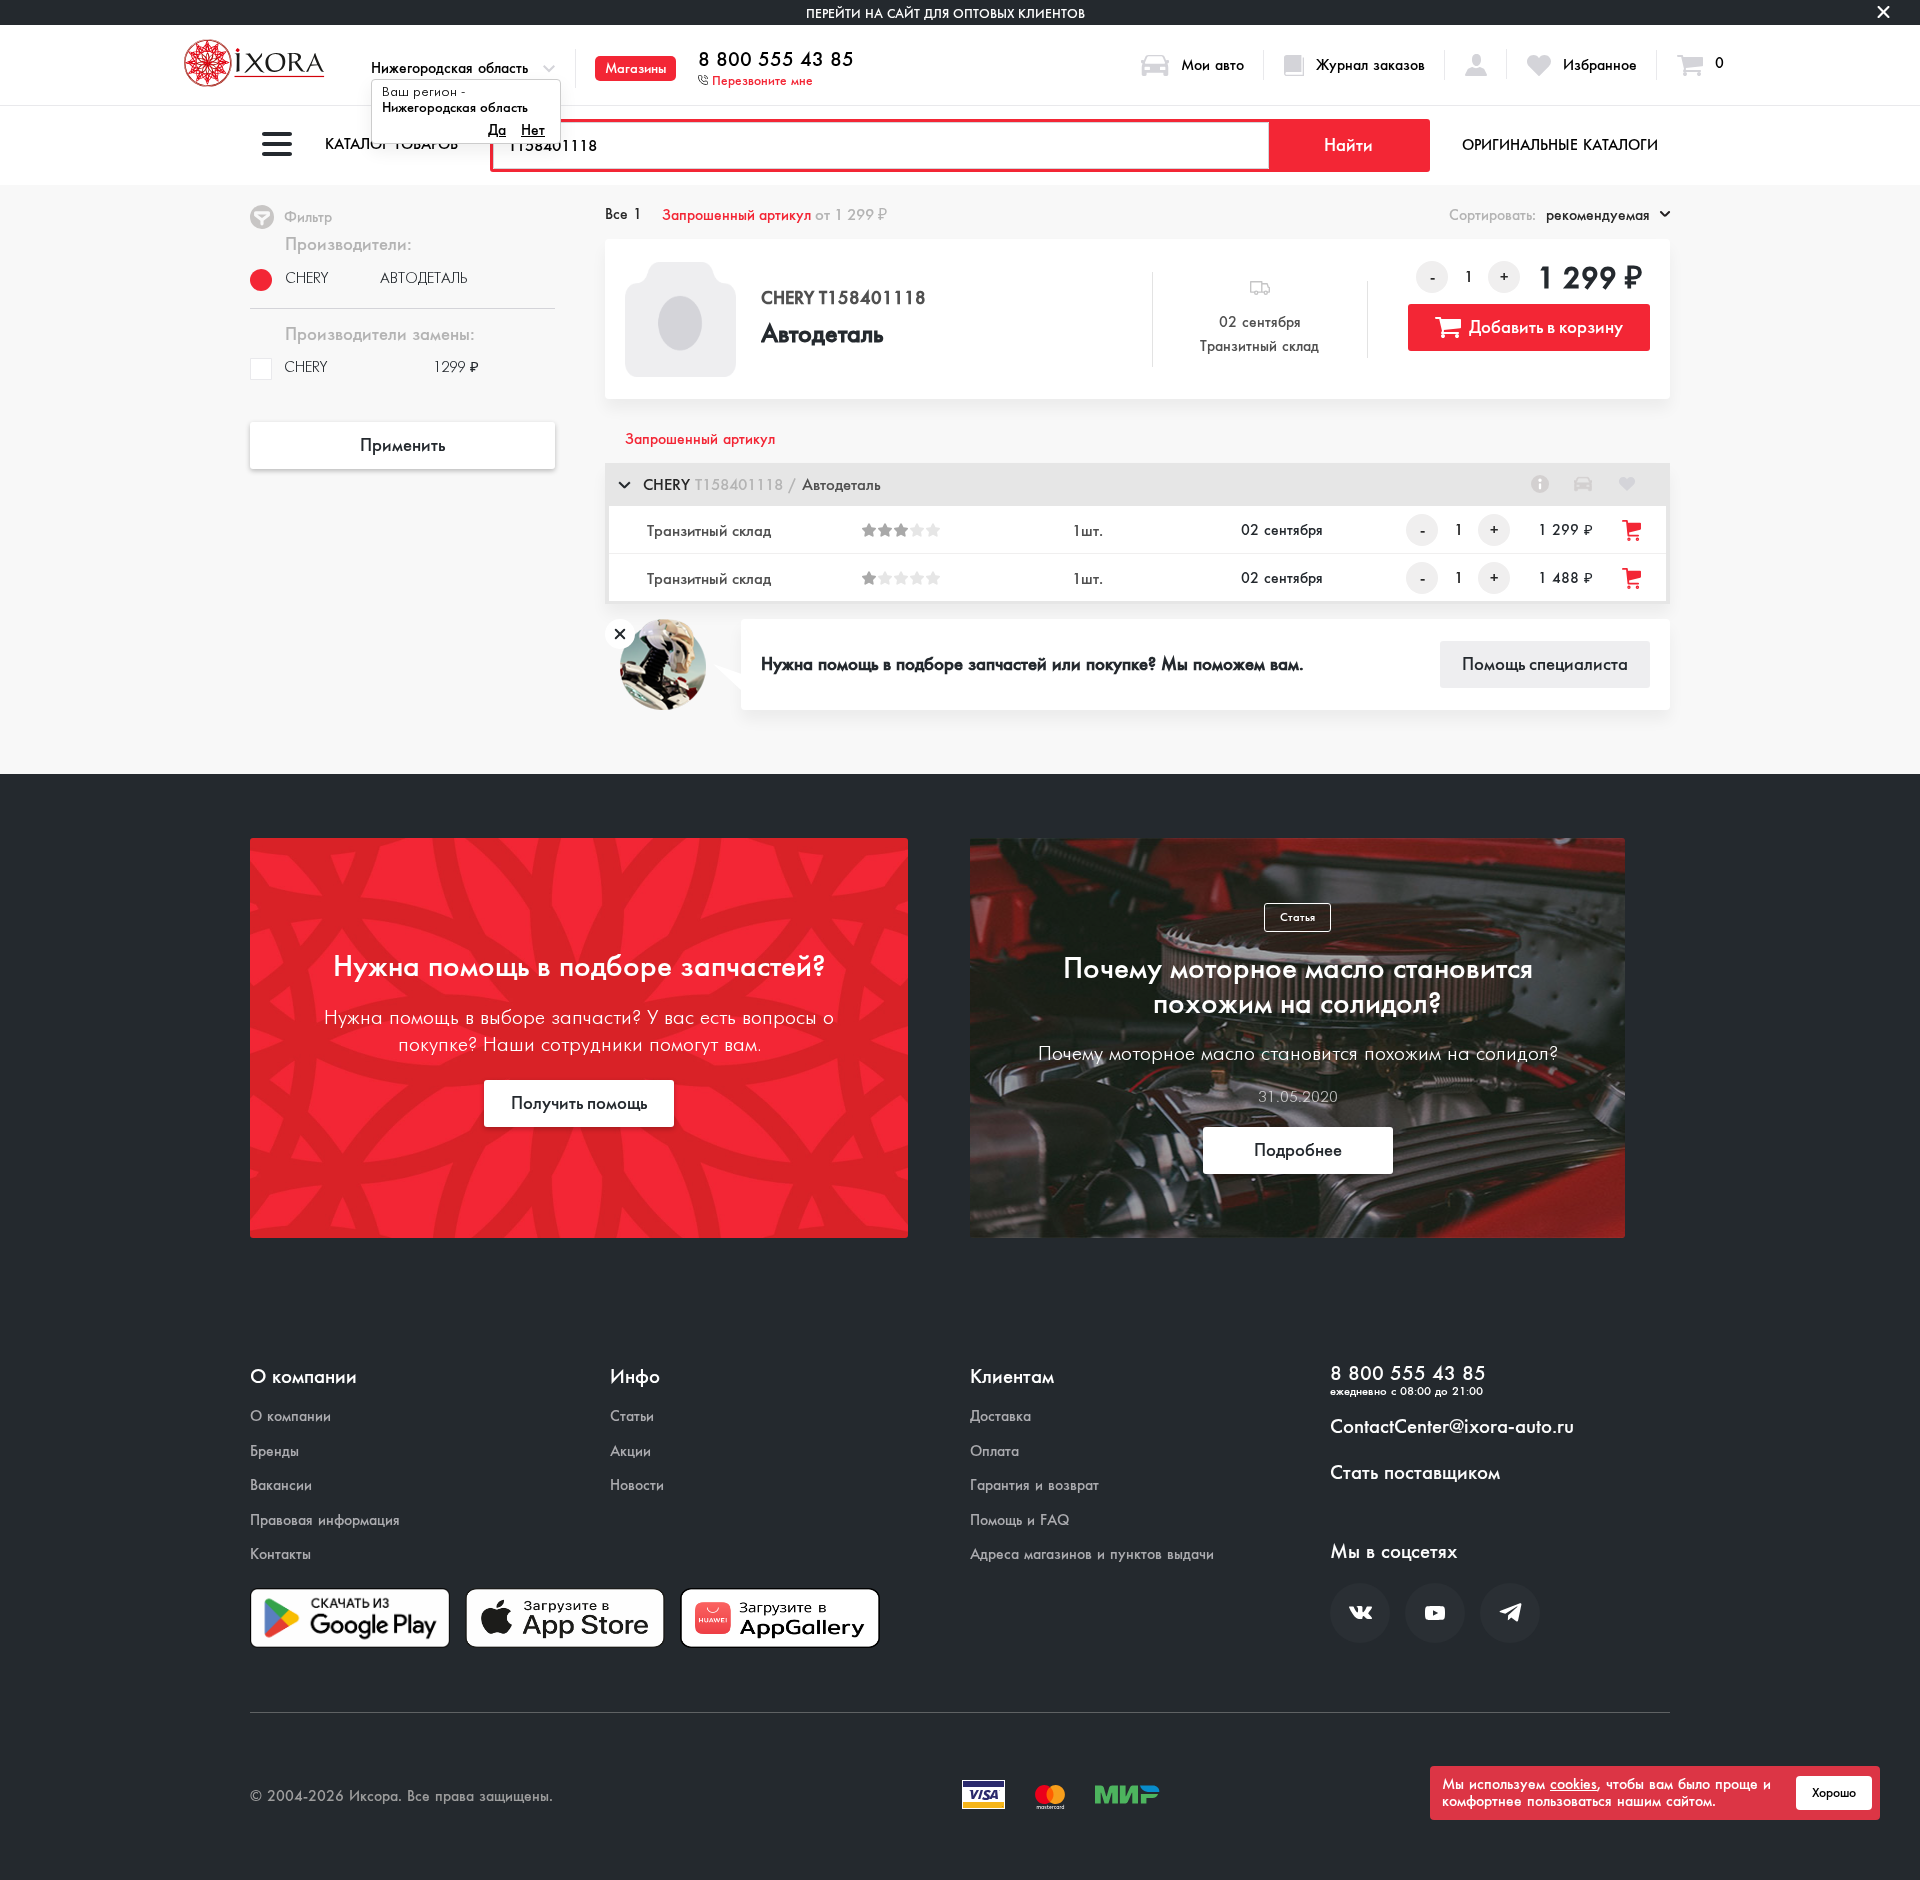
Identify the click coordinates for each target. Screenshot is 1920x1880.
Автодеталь (822, 335)
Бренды (274, 1451)
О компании (290, 1416)
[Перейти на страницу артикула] (1540, 484)
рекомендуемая (1598, 215)
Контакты (280, 1554)
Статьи (632, 1416)
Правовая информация (325, 1520)
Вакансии (281, 1485)
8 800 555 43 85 (776, 60)
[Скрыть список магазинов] (624, 484)
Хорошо (1834, 1793)
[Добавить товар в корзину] (1633, 530)
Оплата (994, 1451)
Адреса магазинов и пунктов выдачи (1092, 1554)
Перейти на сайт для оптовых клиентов (945, 13)
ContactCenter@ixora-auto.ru (1452, 1427)
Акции (630, 1451)
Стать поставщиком (1415, 1473)
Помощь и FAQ (1019, 1520)
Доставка (1000, 1416)
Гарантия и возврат (1034, 1485)
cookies (1573, 1784)
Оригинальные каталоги (1560, 145)
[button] (1137, 484)
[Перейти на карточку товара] (681, 319)
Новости (637, 1485)
